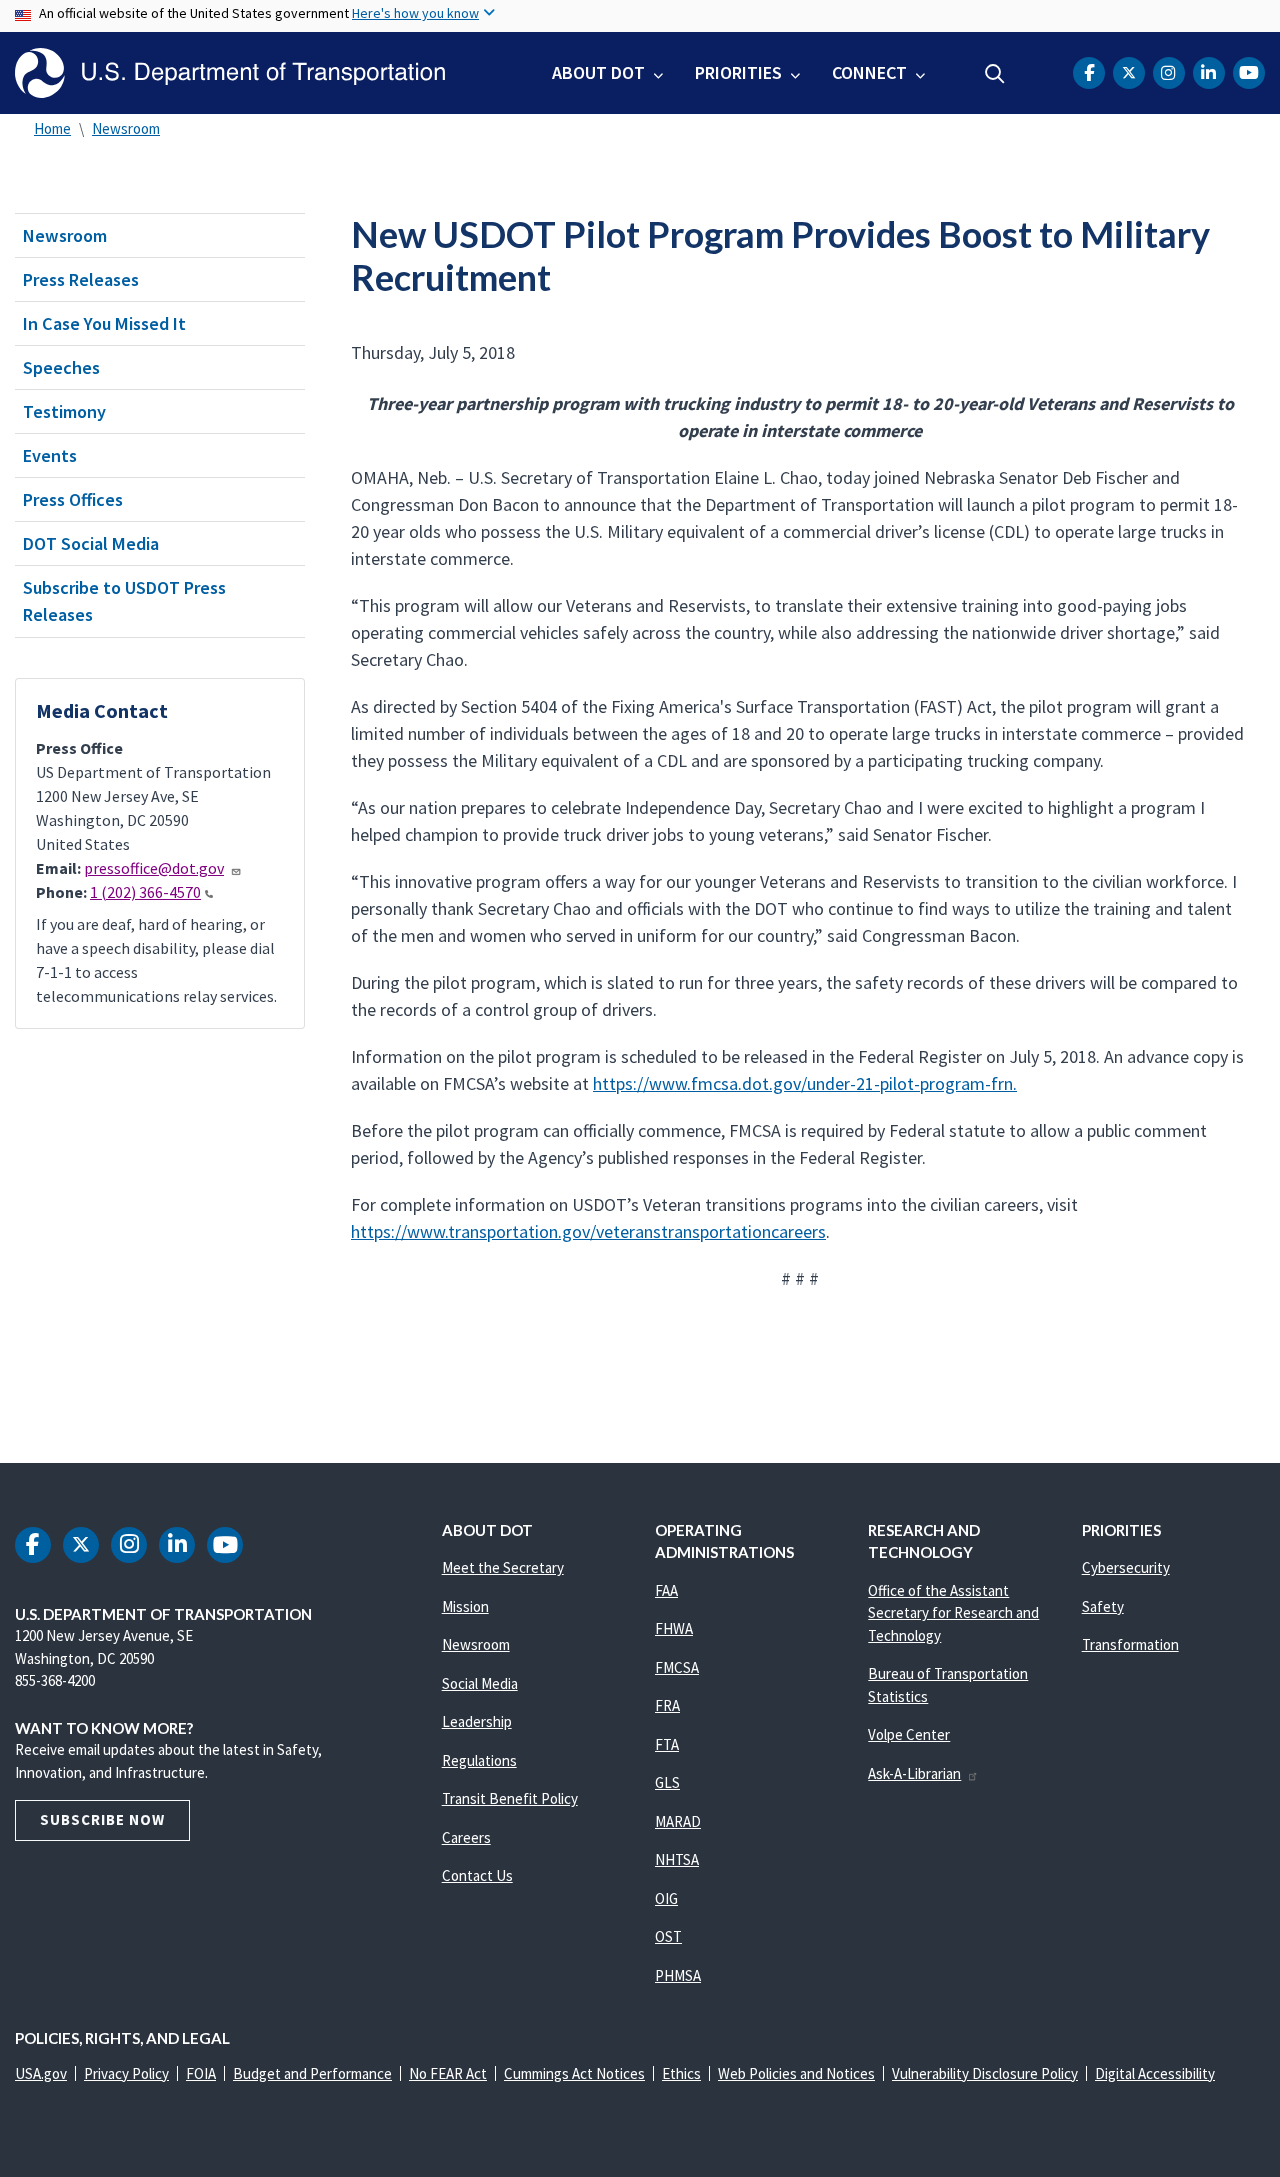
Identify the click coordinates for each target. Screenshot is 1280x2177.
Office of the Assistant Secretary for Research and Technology (953, 1613)
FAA (666, 1590)
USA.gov (41, 2073)
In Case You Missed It (104, 323)
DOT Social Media (91, 543)
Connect (869, 72)
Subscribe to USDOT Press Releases (124, 601)
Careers (466, 1837)
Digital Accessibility (1155, 2073)
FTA (667, 1744)
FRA (667, 1705)
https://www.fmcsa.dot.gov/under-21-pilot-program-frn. (805, 1083)
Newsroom (126, 128)
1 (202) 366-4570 (145, 892)
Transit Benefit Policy (510, 1798)
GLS (667, 1782)
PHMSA (678, 1975)
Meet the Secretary (503, 1567)
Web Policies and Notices (796, 2073)
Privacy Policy (126, 2073)
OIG (666, 1898)
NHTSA (677, 1859)
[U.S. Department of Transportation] (230, 73)
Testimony (64, 411)
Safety (1103, 1606)
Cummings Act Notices (574, 2073)
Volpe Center (909, 1734)
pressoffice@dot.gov (154, 868)
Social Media (480, 1683)
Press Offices (73, 499)
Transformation (1130, 1644)
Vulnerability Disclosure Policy (985, 2073)
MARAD (678, 1821)
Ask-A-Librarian (914, 1773)
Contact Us (477, 1875)
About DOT (598, 72)
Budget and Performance (312, 2073)
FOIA (201, 2073)
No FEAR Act (448, 2073)
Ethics (681, 2073)
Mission (465, 1606)
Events (50, 455)
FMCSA (677, 1667)
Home (52, 128)
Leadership (477, 1721)
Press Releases (81, 279)
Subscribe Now (102, 1819)
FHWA (674, 1628)
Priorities (738, 72)
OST (668, 1936)
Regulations (479, 1760)
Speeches (61, 367)
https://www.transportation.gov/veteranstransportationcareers (588, 1231)
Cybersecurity (1126, 1567)
